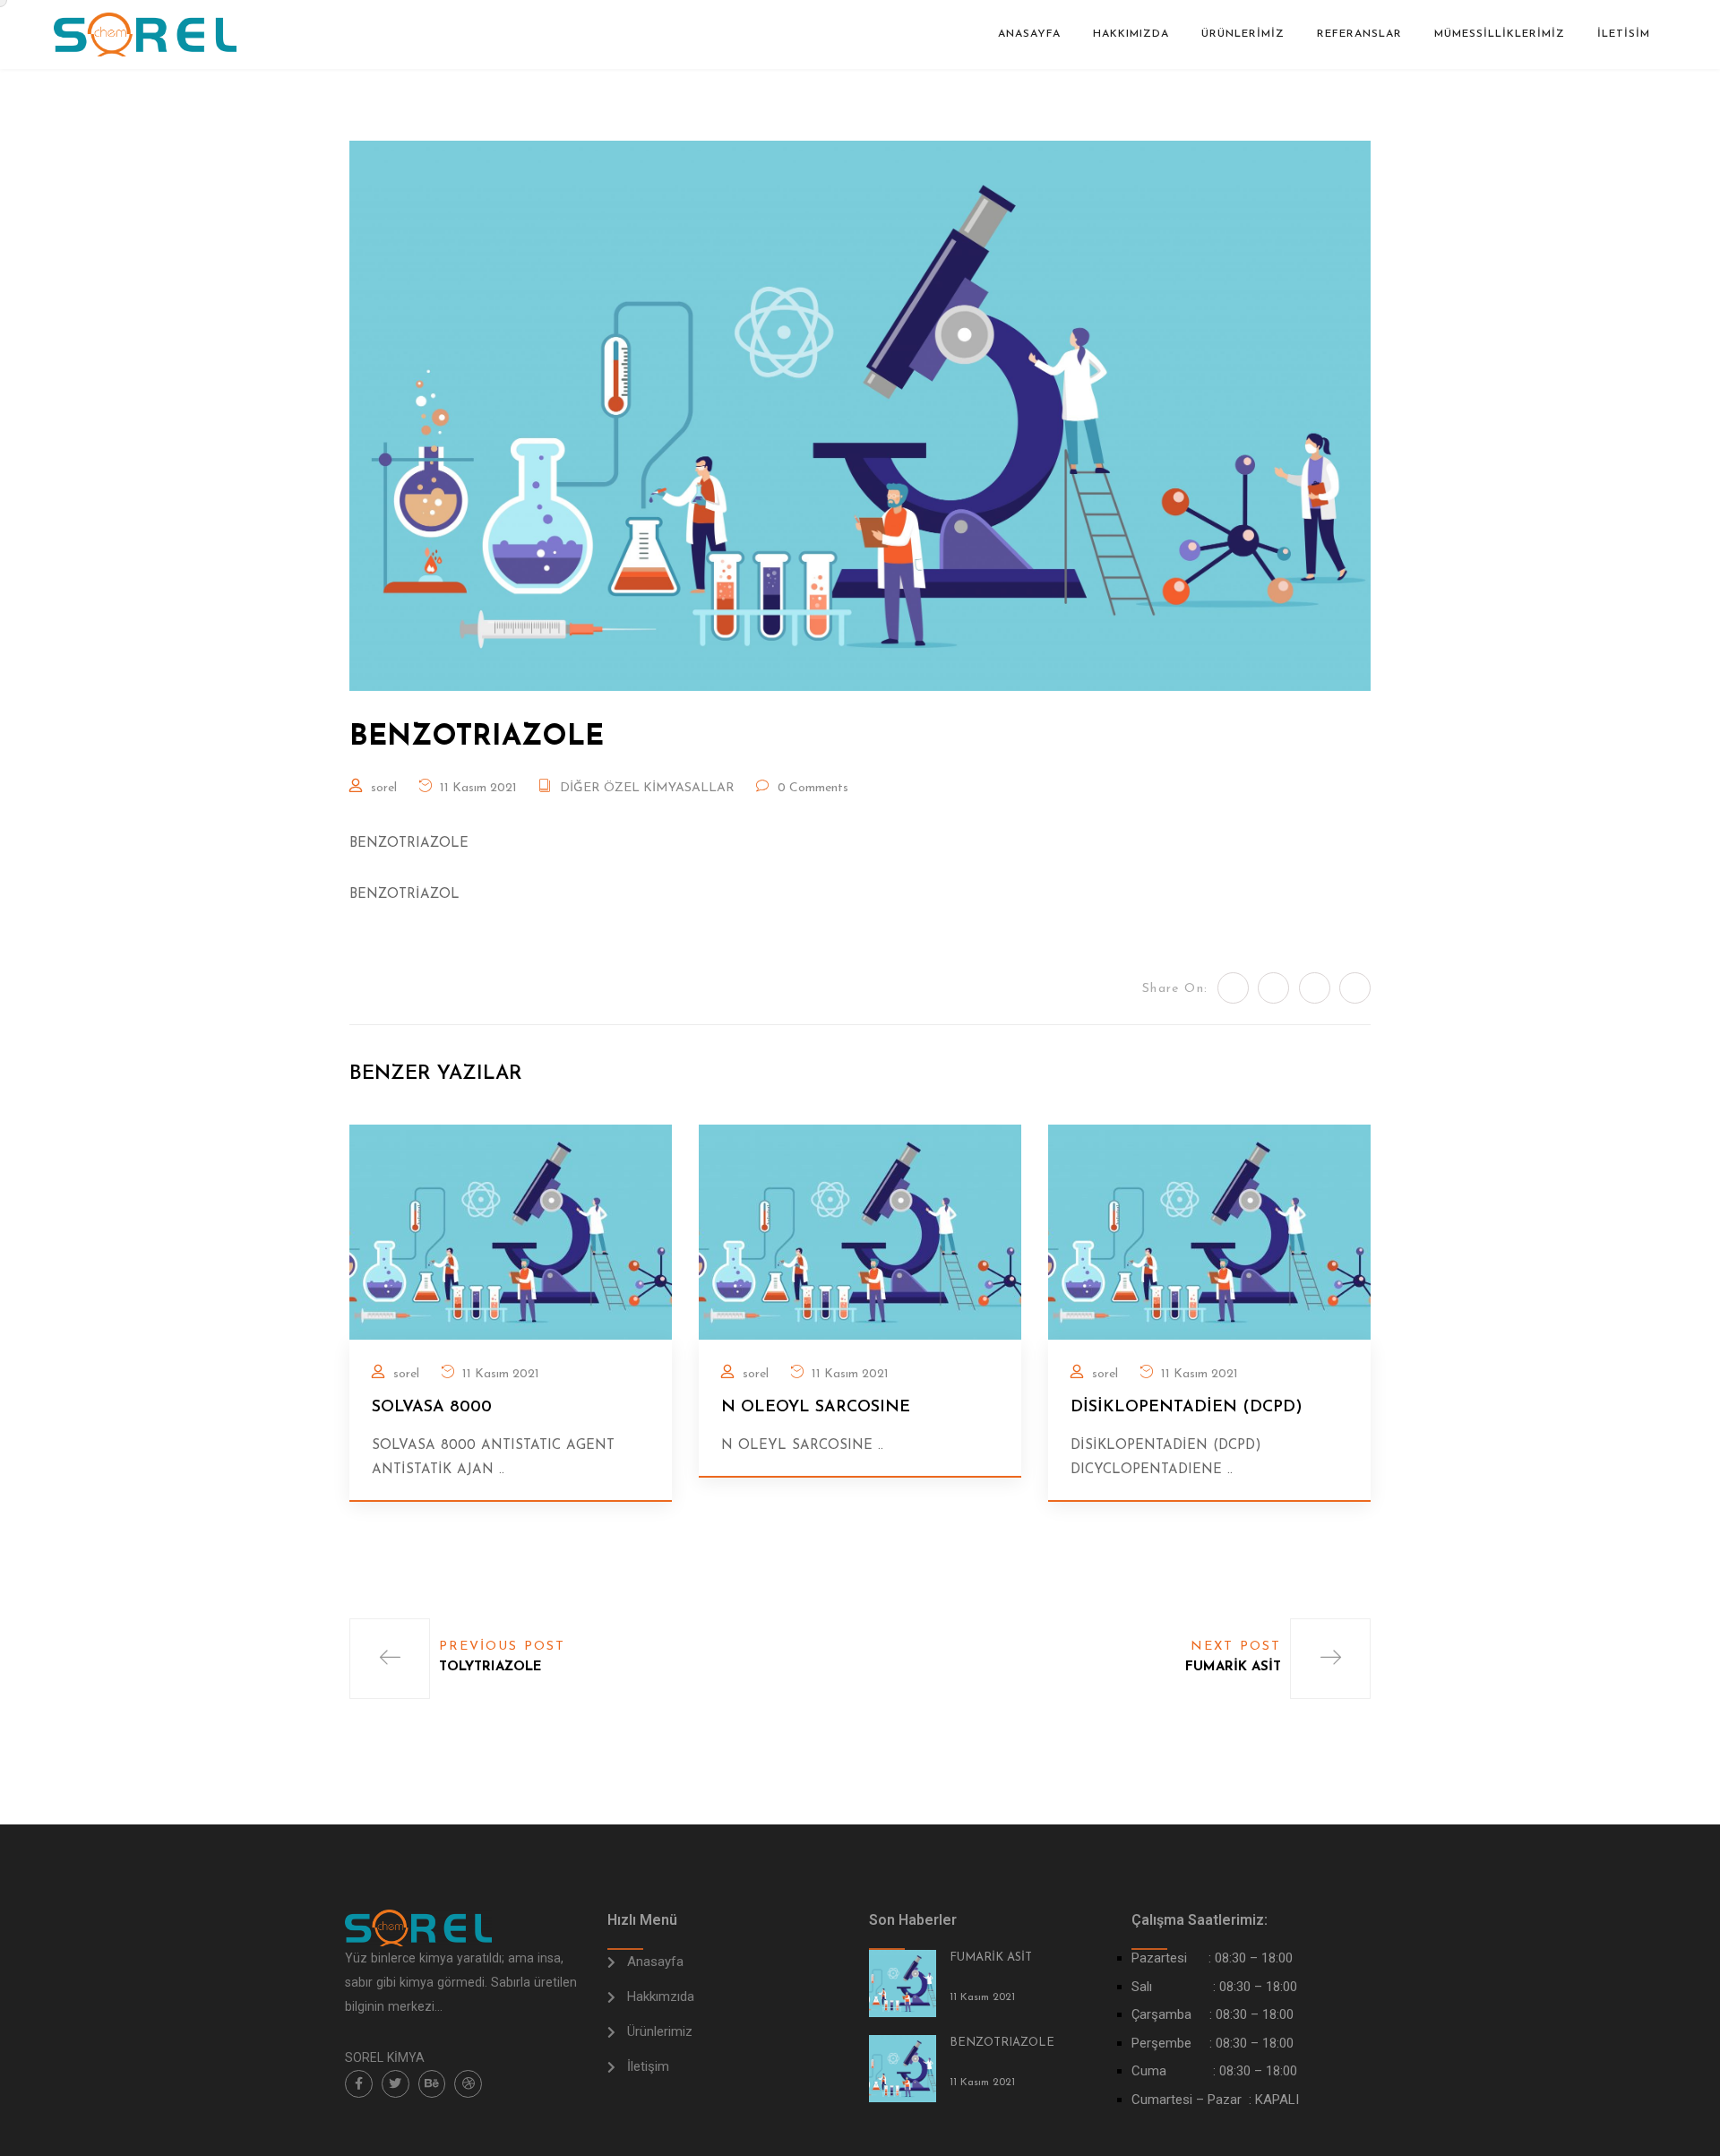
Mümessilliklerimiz (1500, 34)
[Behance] (432, 2084)
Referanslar (1359, 34)
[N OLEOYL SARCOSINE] (860, 1232)
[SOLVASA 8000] (511, 1232)
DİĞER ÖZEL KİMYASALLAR (647, 788)
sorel (384, 788)
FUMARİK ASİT (991, 1958)
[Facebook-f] (359, 2084)
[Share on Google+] (1355, 988)
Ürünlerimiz (1243, 34)
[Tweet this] (1233, 988)
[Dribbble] (468, 2084)
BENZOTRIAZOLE (1002, 2043)
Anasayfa (1029, 34)
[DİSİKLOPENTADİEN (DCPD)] (1209, 1232)
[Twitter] (396, 2084)
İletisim (1624, 34)
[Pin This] (1315, 988)
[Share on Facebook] (1273, 988)
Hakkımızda (1131, 34)
